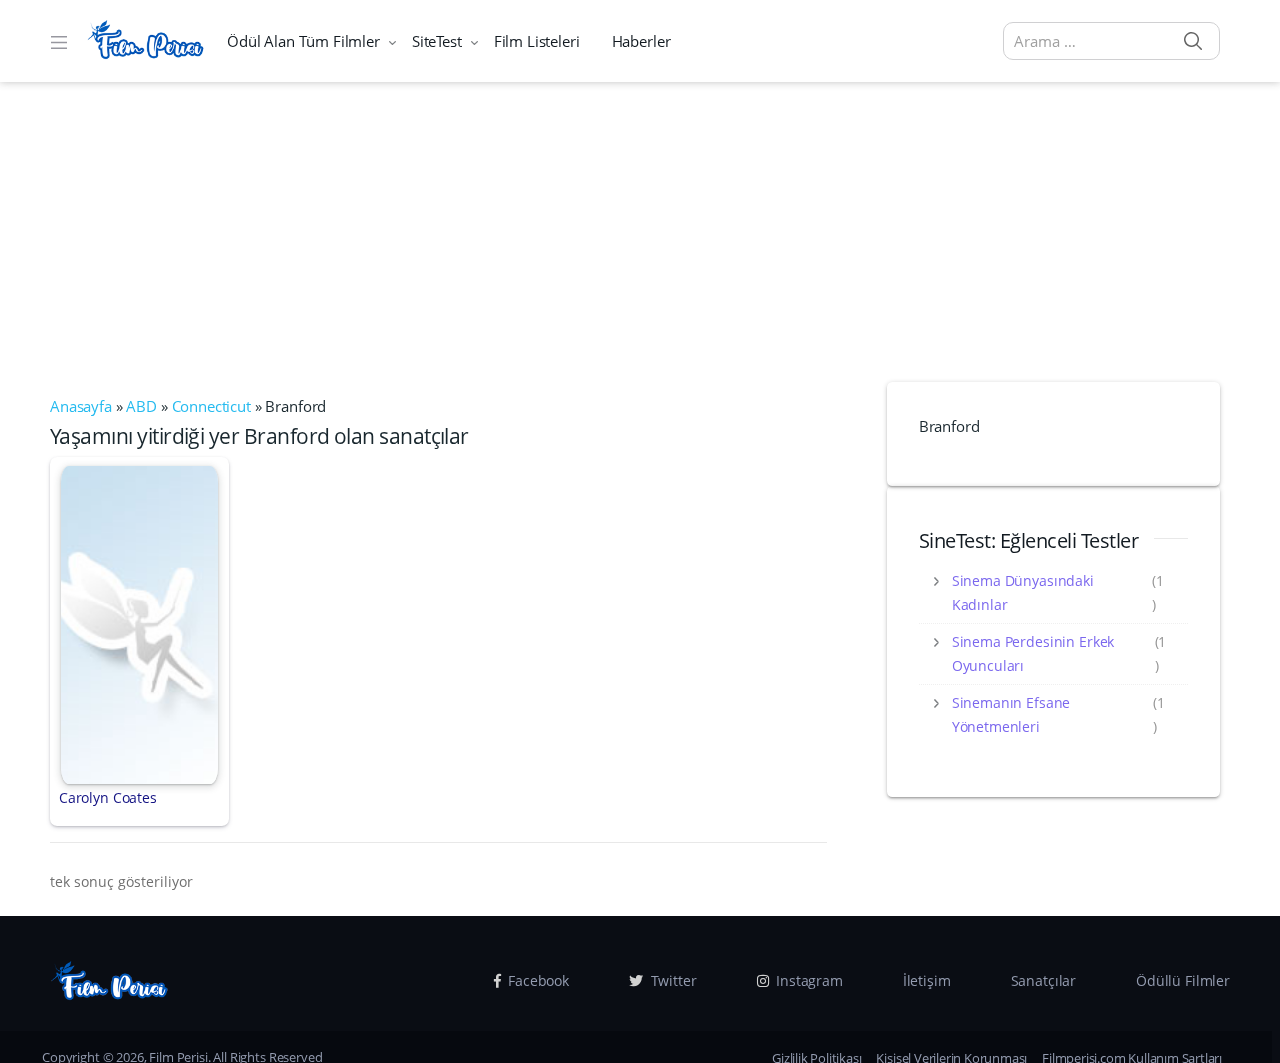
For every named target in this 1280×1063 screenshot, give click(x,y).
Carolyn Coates (108, 797)
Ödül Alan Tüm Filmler (303, 41)
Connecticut (211, 406)
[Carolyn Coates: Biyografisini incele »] (139, 623)
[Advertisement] (640, 232)
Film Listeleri (537, 41)
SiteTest (437, 41)
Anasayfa (81, 406)
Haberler (641, 41)
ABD (141, 406)
